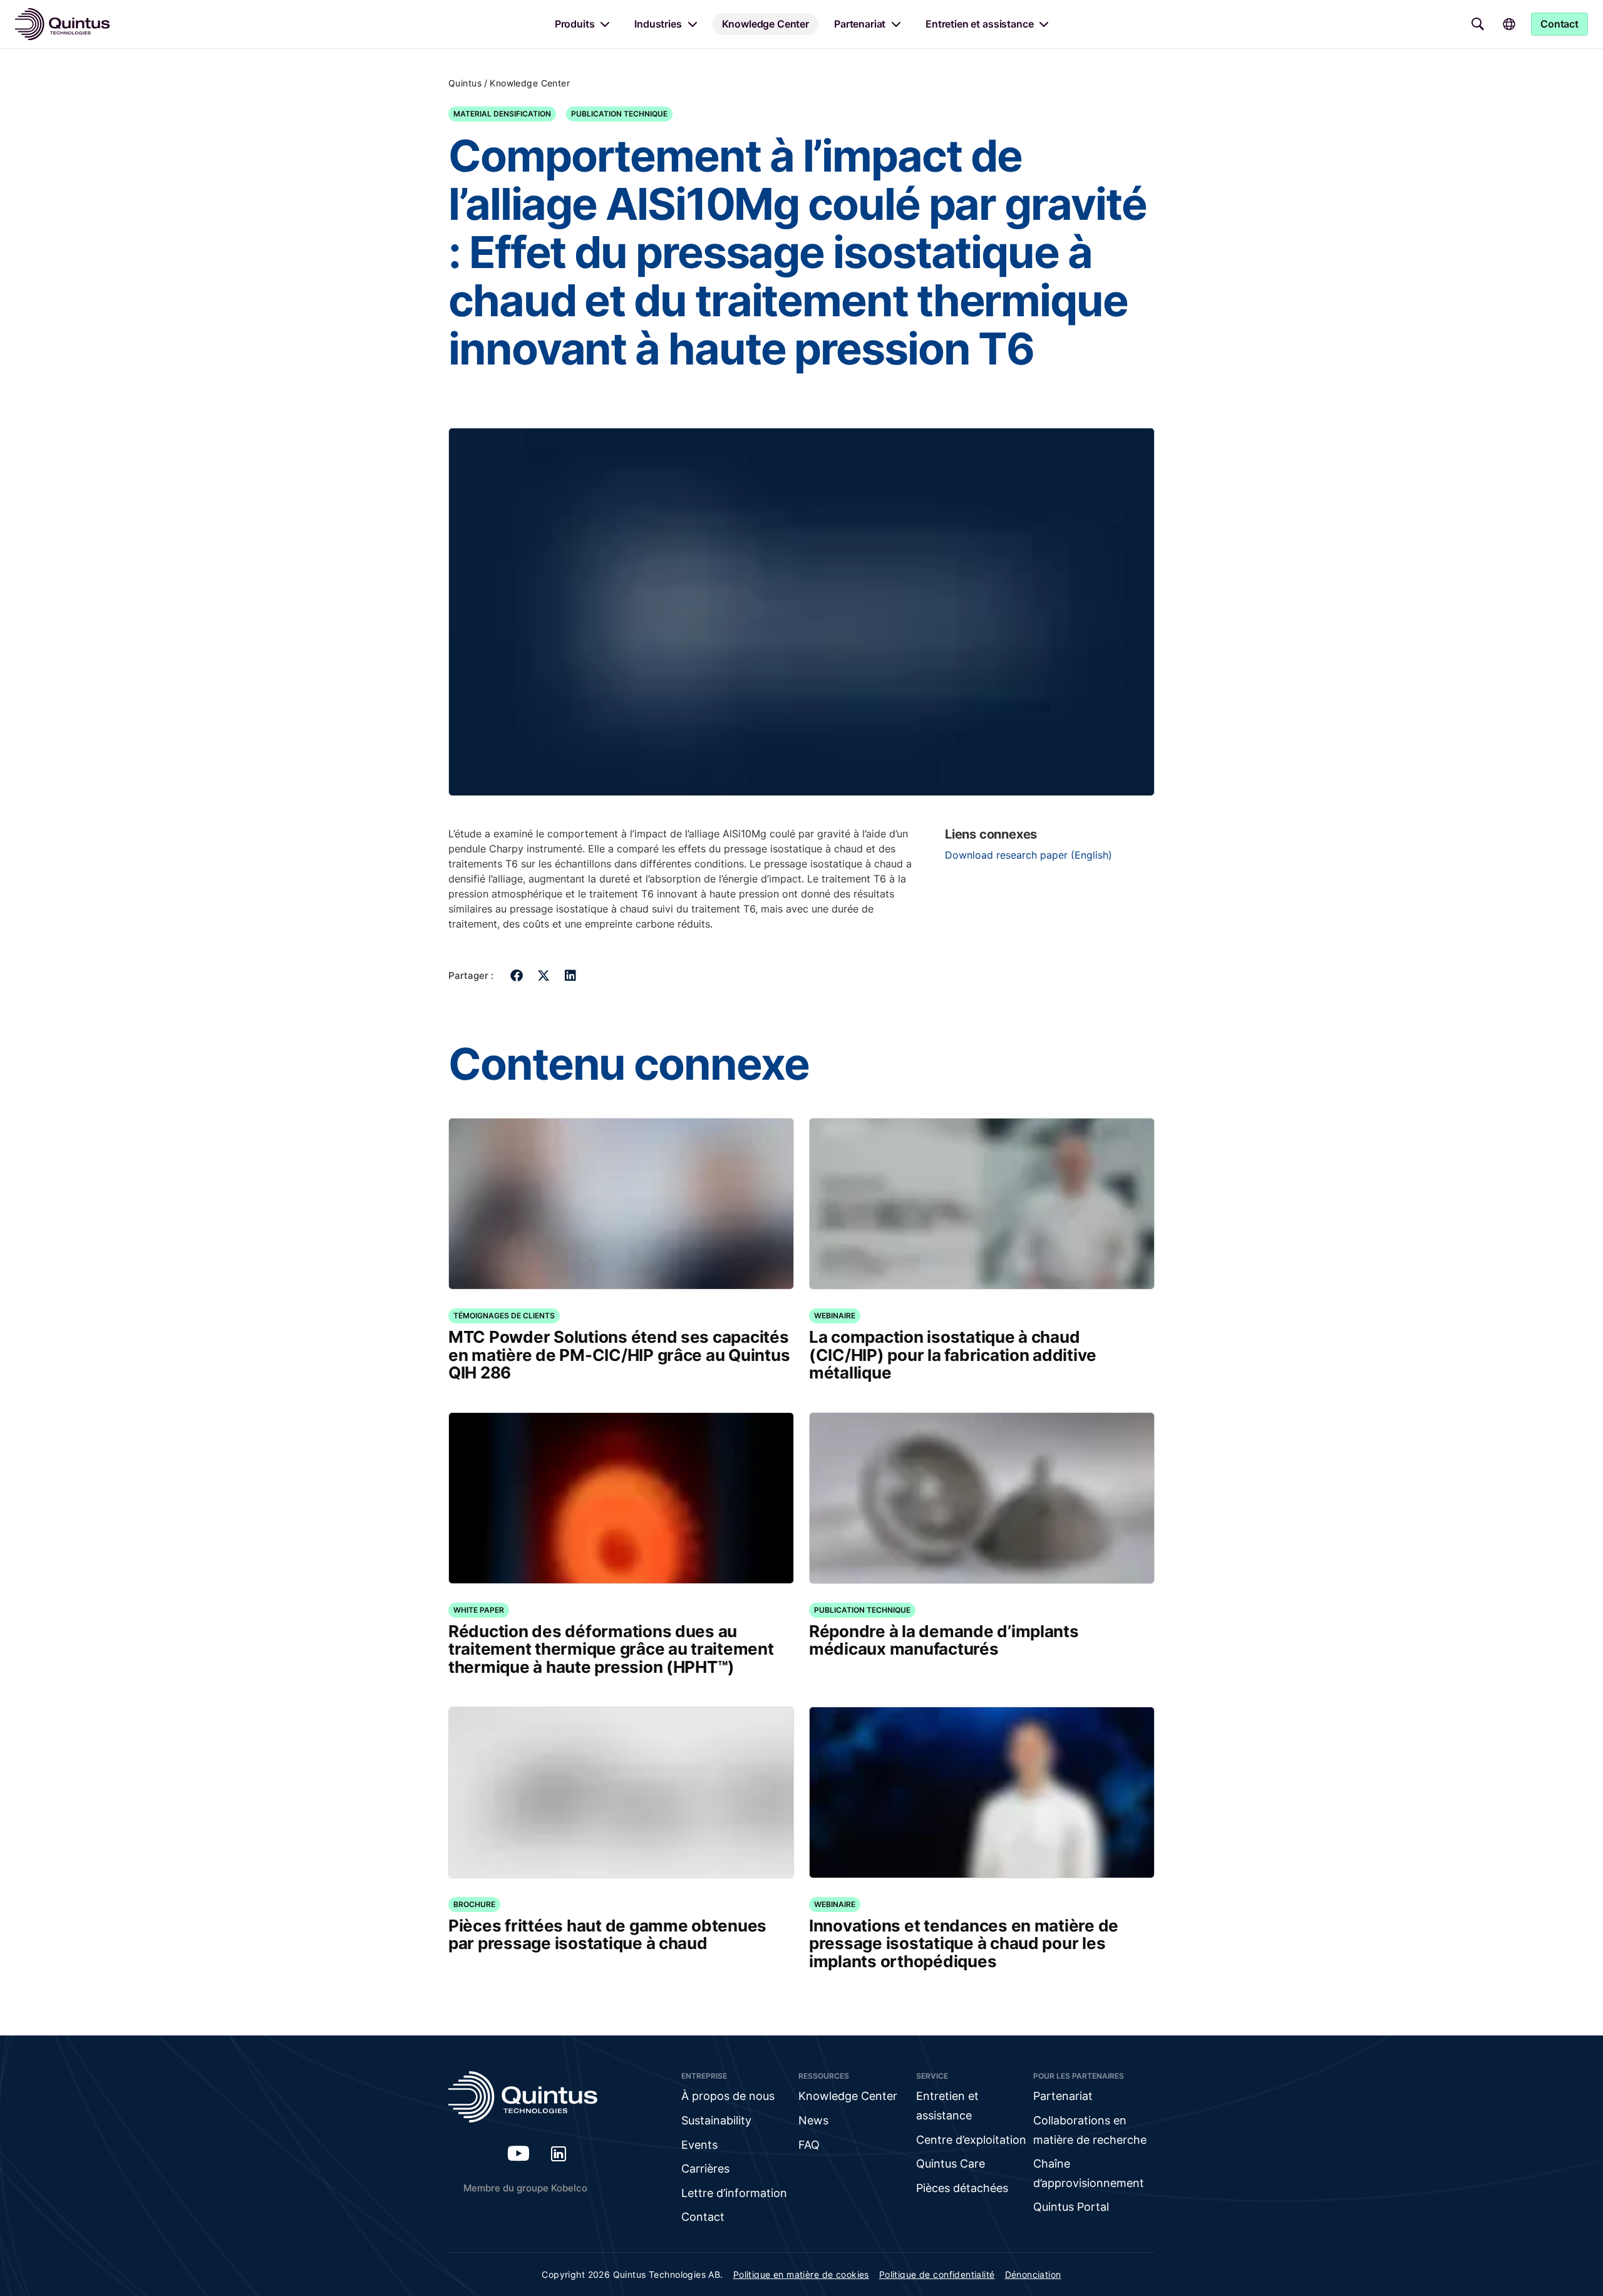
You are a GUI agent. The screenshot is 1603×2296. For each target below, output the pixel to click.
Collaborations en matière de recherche (1090, 2130)
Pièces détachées (962, 2188)
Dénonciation (1033, 2274)
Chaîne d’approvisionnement (1089, 2173)
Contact (703, 2217)
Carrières (705, 2169)
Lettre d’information (734, 2193)
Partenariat (860, 24)
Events (699, 2145)
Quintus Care (951, 2164)
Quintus (465, 83)
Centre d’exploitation (971, 2140)
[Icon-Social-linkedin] (559, 2153)
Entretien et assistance (979, 24)
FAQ (809, 2145)
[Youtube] (518, 2153)
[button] (517, 975)
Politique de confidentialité (937, 2274)
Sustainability (716, 2120)
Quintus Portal (1071, 2207)
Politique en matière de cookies (801, 2274)
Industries (658, 24)
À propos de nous (728, 2096)
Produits (575, 24)
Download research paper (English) (1028, 855)
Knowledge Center (765, 24)
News (813, 2120)
